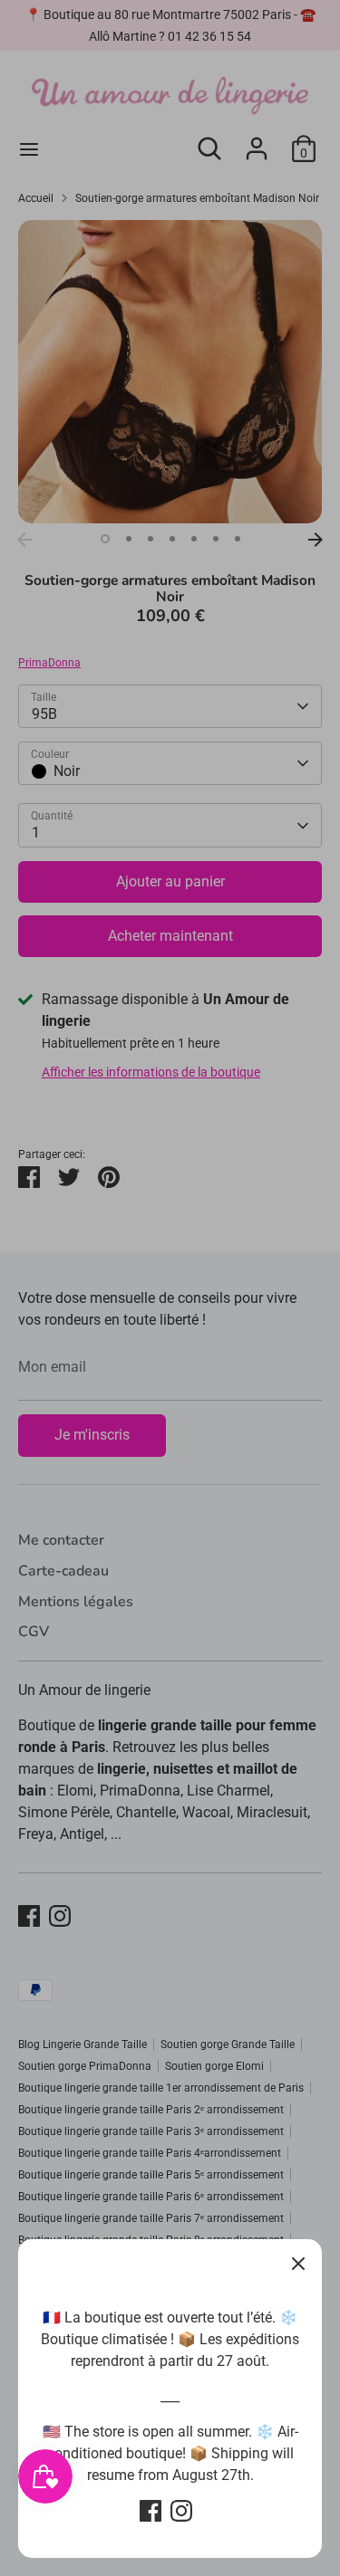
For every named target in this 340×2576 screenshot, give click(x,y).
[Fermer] (298, 2263)
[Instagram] (181, 2511)
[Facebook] (151, 2511)
